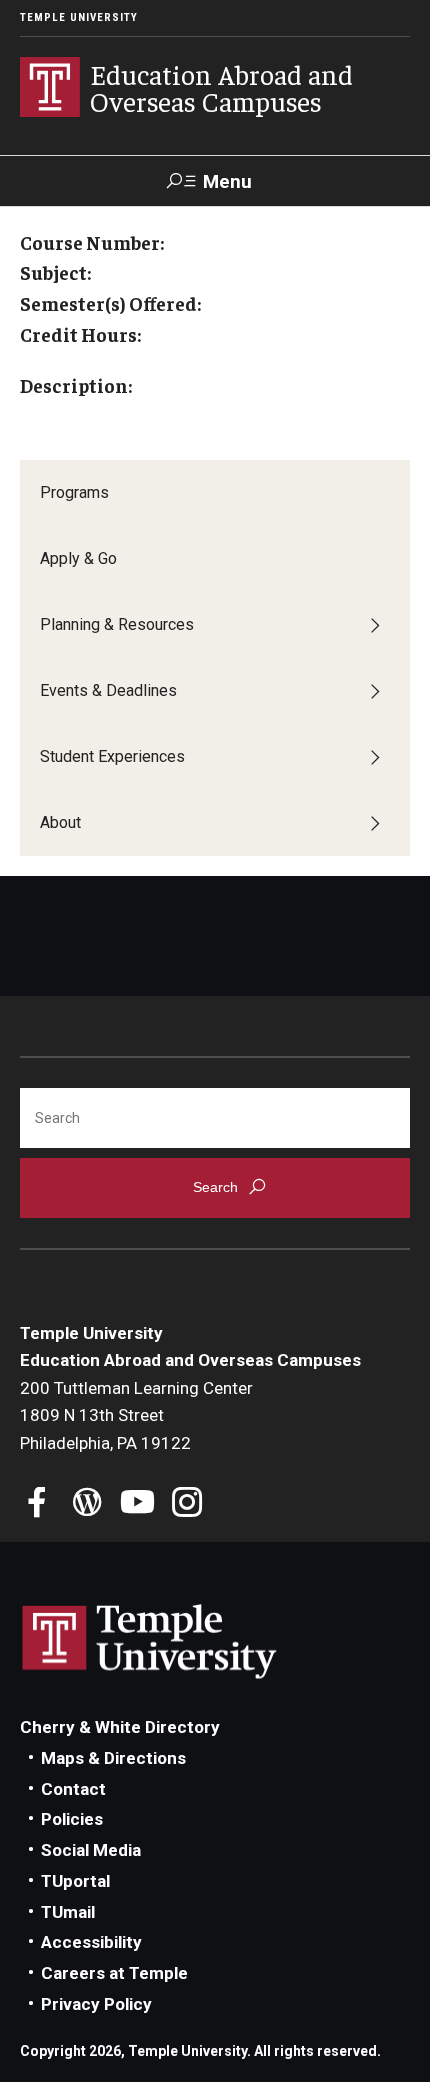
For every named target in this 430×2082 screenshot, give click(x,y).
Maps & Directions (113, 1758)
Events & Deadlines (108, 690)
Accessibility (91, 1942)
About (60, 822)
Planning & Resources (117, 624)
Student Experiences (112, 756)
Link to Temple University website (150, 1642)
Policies (72, 1819)
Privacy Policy (96, 2004)
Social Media (91, 1850)
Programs (74, 492)
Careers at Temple (114, 1973)
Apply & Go (78, 558)
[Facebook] (37, 1504)
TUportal (75, 1881)
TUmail (68, 1912)
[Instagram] (187, 1504)
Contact (73, 1789)
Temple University (79, 17)
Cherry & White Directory (120, 1727)
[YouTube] (137, 1504)
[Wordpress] (87, 1504)
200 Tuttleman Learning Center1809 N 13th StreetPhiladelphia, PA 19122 (136, 1415)
